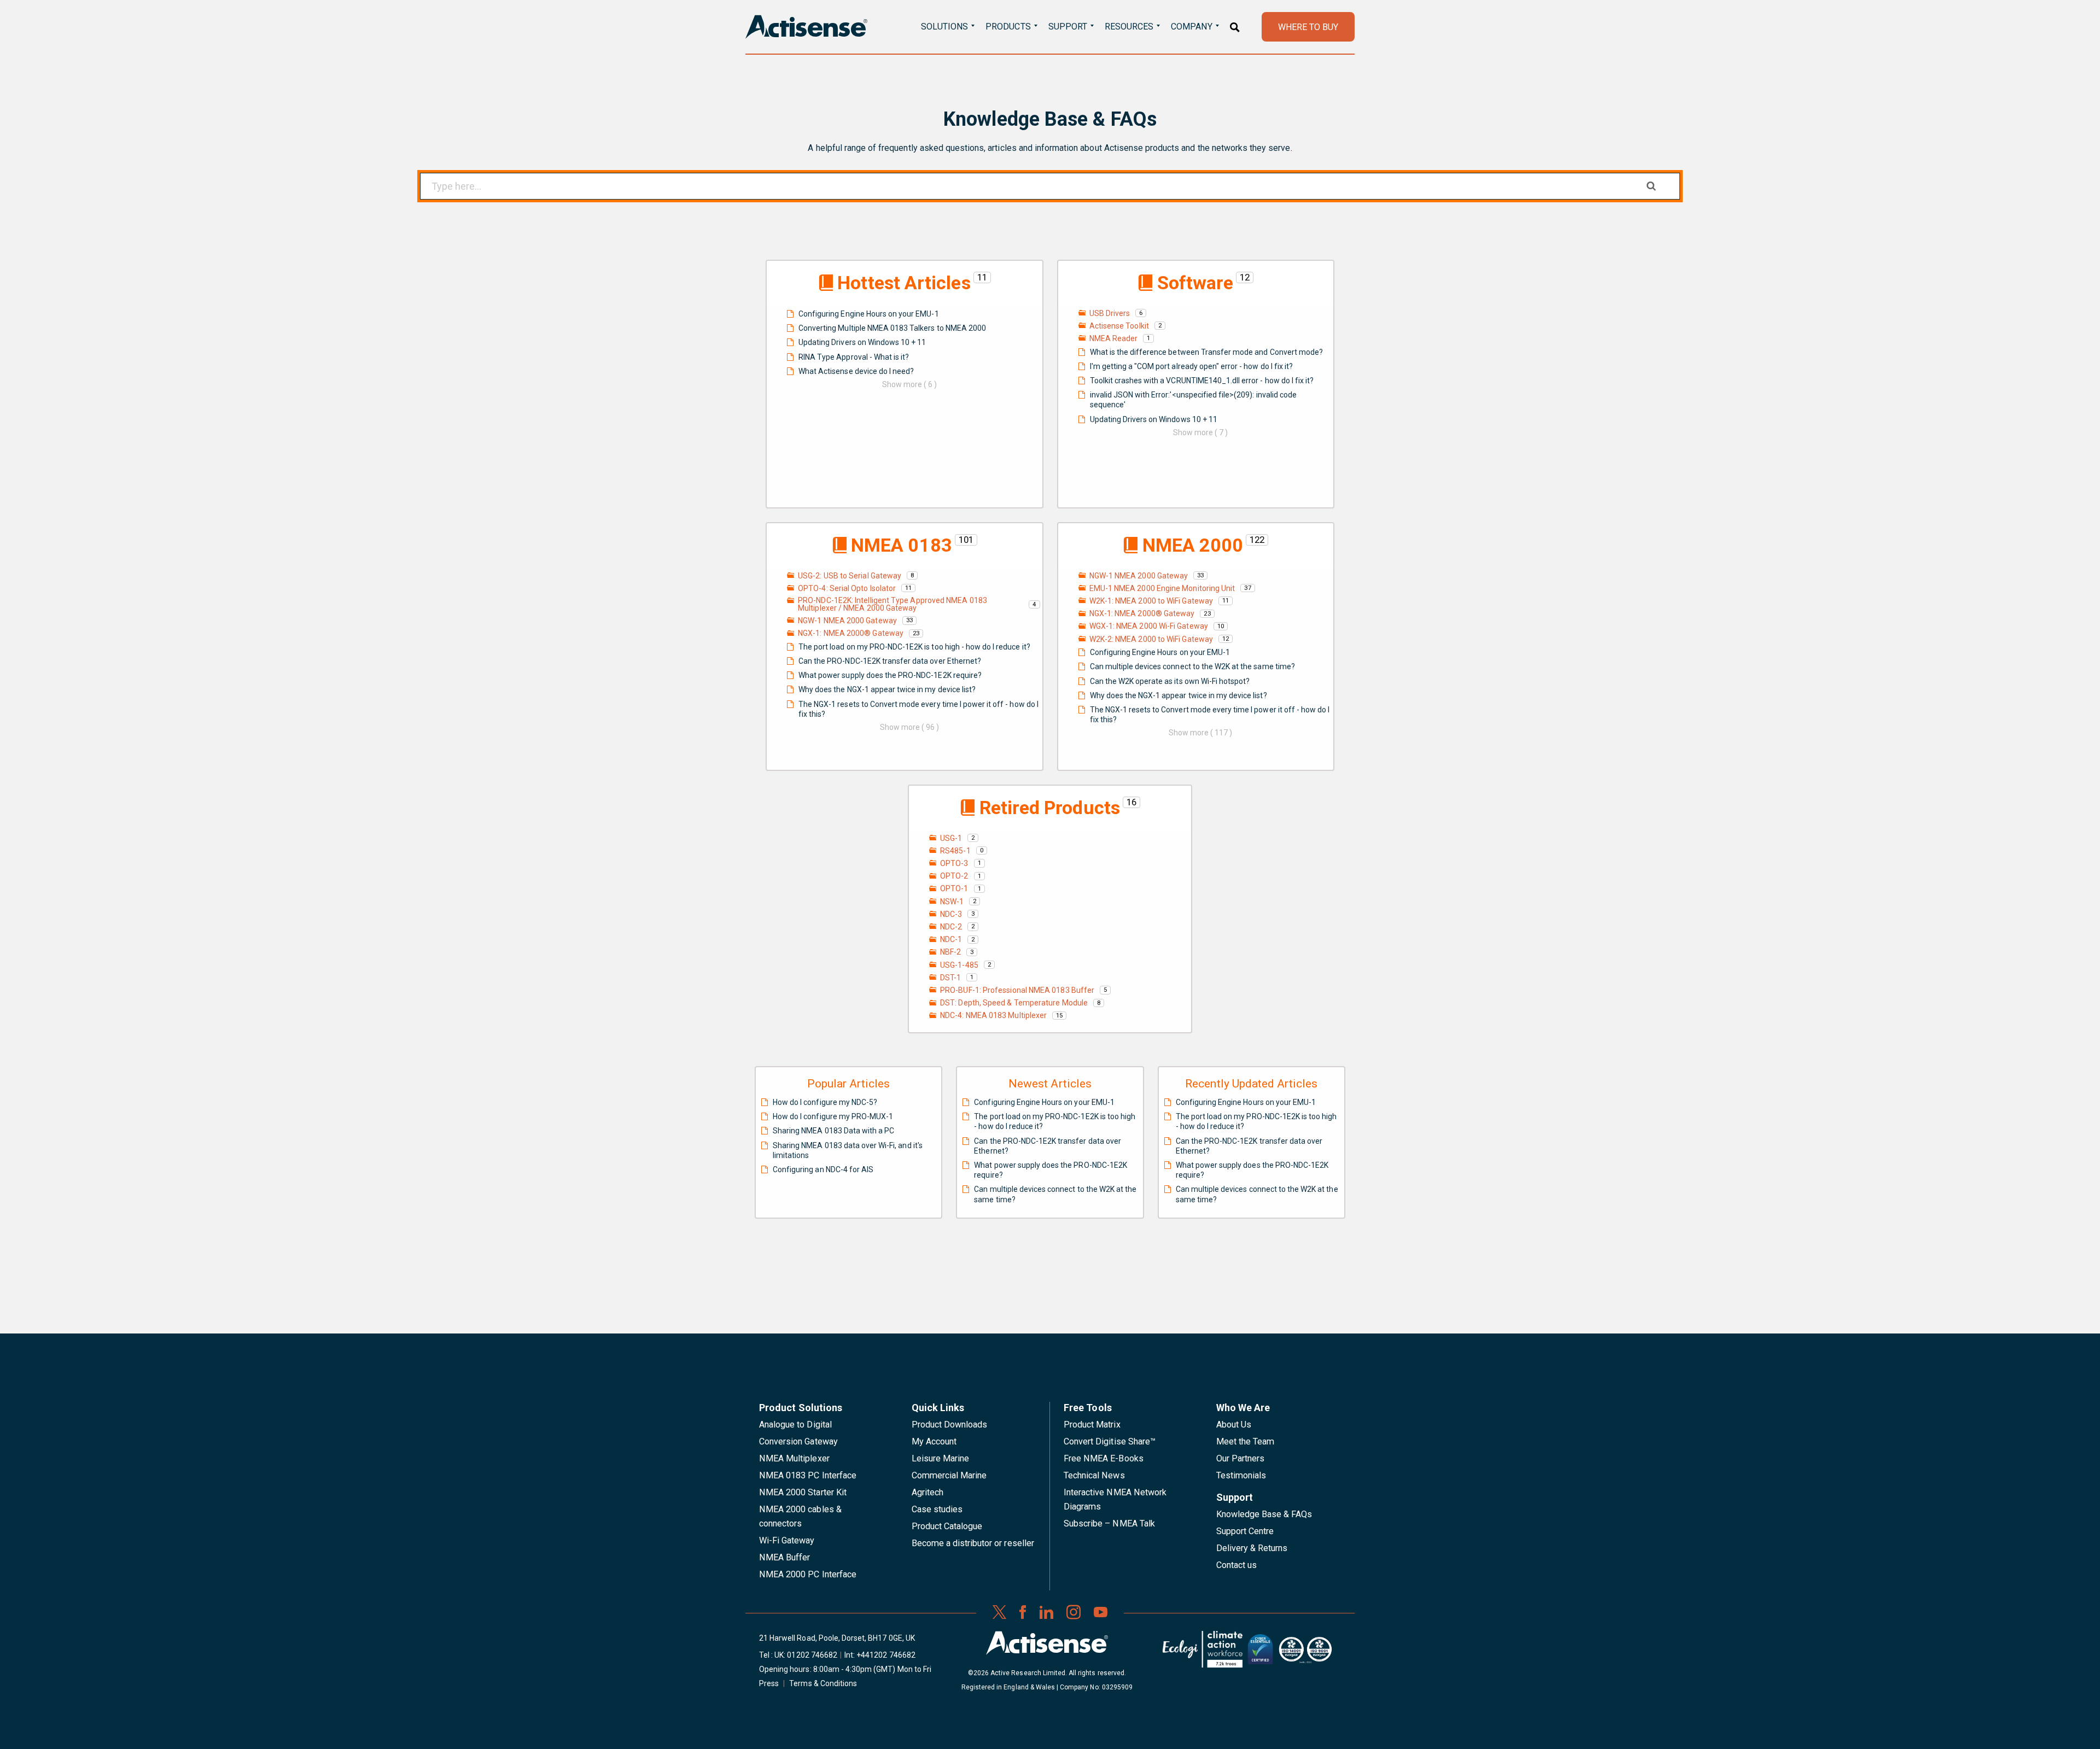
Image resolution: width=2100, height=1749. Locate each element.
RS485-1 (955, 851)
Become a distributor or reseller (973, 1543)
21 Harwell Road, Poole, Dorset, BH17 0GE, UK (837, 1638)
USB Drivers (1110, 313)
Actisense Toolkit (1119, 326)
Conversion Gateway (798, 1441)
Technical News (1094, 1475)
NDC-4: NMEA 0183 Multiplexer (993, 1015)
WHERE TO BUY (1308, 27)
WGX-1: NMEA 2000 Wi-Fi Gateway (1149, 626)
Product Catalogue (947, 1526)
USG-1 (951, 838)
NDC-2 (951, 927)
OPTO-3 (954, 863)
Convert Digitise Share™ (1110, 1441)
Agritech (927, 1492)
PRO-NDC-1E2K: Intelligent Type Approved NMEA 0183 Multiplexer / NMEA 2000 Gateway (892, 604)
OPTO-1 (954, 888)
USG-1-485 (959, 965)
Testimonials (1241, 1475)
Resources (1129, 27)
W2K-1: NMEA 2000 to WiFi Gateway (1151, 601)
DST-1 (950, 978)
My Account (934, 1441)
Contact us (1236, 1565)
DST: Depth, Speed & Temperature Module (1014, 1003)
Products (1008, 27)
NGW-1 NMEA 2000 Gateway (847, 621)
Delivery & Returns (1252, 1548)
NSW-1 (952, 902)
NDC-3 (951, 914)
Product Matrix (1092, 1425)
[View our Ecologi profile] (1203, 1653)
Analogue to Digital (795, 1425)
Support (1068, 27)
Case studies (937, 1509)
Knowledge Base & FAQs (1264, 1514)
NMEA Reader (1114, 338)
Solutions (944, 27)
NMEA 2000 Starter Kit (803, 1492)
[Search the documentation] (1651, 186)
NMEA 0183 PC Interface (808, 1475)
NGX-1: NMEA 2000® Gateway (851, 633)
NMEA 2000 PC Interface (808, 1574)
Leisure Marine (941, 1458)
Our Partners (1241, 1458)
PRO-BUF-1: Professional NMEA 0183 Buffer (1017, 990)
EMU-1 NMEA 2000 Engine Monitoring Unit (1162, 588)
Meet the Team (1246, 1441)
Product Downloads (950, 1425)
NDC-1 (951, 939)
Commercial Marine (949, 1475)
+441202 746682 (886, 1655)
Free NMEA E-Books (1104, 1458)
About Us (1234, 1425)
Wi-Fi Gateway (787, 1540)
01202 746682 (812, 1655)
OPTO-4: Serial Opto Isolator (847, 588)
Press (769, 1683)
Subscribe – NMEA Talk (1109, 1523)
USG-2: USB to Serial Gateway (850, 576)
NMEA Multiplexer (794, 1458)
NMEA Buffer (784, 1557)
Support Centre (1245, 1531)
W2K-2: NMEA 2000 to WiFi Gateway (1151, 639)
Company (1191, 27)
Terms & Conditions (823, 1683)
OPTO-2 (954, 876)
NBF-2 (950, 952)
